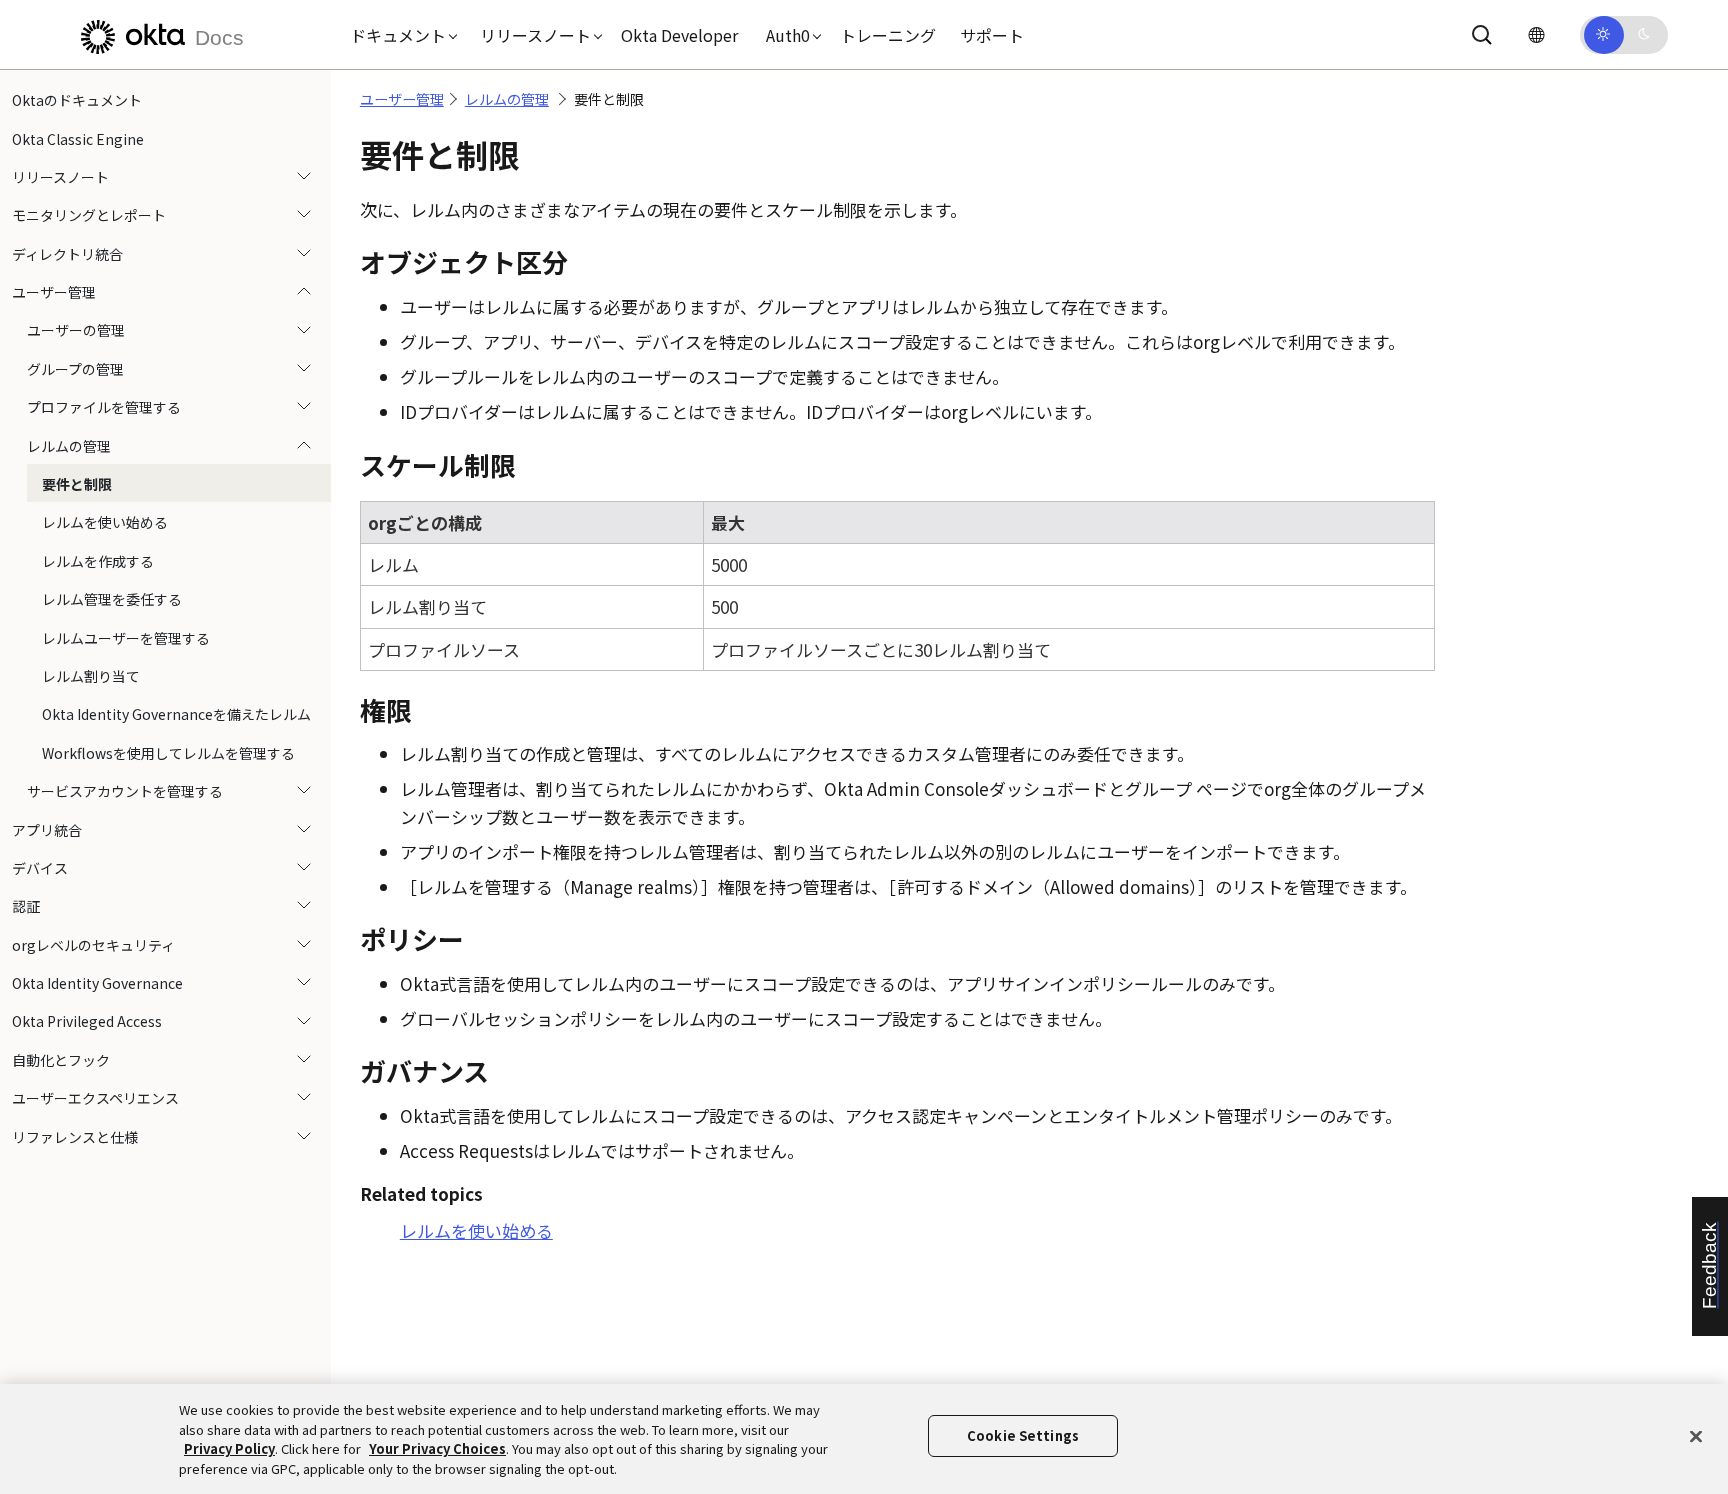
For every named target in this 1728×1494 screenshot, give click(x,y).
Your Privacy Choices (437, 1448)
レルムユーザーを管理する (126, 637)
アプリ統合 (47, 829)
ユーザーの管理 (76, 330)
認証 (26, 906)
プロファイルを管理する (104, 407)
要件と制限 (77, 484)
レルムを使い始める (105, 522)
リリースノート (60, 177)
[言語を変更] (1536, 34)
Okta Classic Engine (78, 138)
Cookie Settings (1023, 1435)
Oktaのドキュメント (77, 100)
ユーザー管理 (54, 292)
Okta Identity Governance (97, 983)
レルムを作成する (98, 561)
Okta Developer (679, 35)
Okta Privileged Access (87, 1021)
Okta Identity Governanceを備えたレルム (176, 714)
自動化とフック (61, 1060)
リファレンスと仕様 (75, 1137)
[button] (399, 35)
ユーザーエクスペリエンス (95, 1098)
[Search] (1482, 35)
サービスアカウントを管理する (125, 791)
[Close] (1696, 1436)
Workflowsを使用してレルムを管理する (168, 753)
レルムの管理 (69, 446)
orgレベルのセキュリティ (93, 945)
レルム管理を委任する (112, 599)
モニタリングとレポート (89, 215)
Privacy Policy (229, 1448)
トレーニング (888, 35)
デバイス (40, 868)
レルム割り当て (91, 676)
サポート (992, 35)
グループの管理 (75, 369)
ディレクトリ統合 (67, 254)
